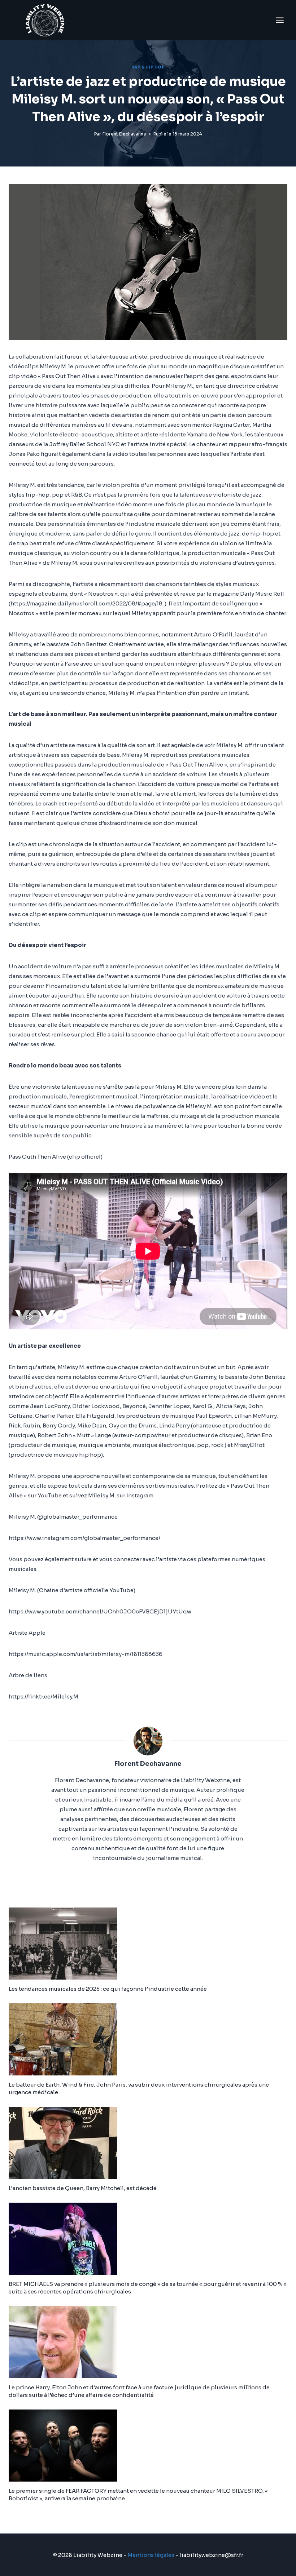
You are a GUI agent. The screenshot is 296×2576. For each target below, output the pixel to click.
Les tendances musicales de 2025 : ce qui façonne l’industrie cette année (108, 1989)
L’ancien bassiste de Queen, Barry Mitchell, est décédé (83, 2188)
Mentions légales (151, 2555)
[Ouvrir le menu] (280, 20)
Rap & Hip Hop (148, 67)
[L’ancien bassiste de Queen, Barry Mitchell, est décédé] (148, 2143)
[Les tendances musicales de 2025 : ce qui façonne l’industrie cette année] (148, 1944)
